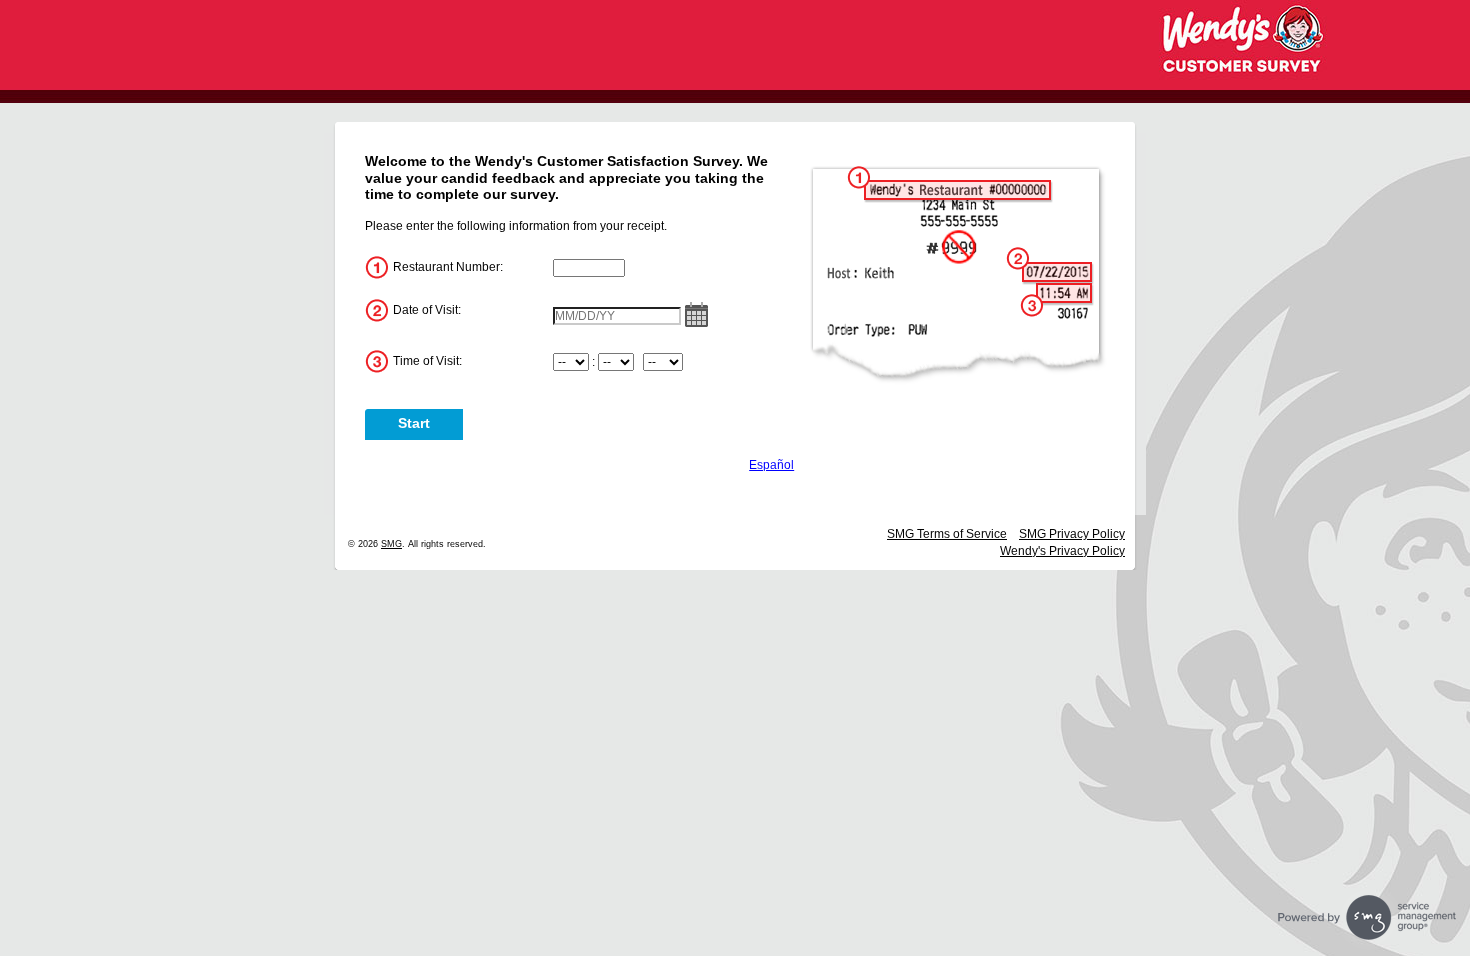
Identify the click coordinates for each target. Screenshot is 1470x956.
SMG (391, 544)
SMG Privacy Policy (1072, 534)
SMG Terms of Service (947, 534)
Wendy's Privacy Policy (1062, 551)
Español (771, 465)
